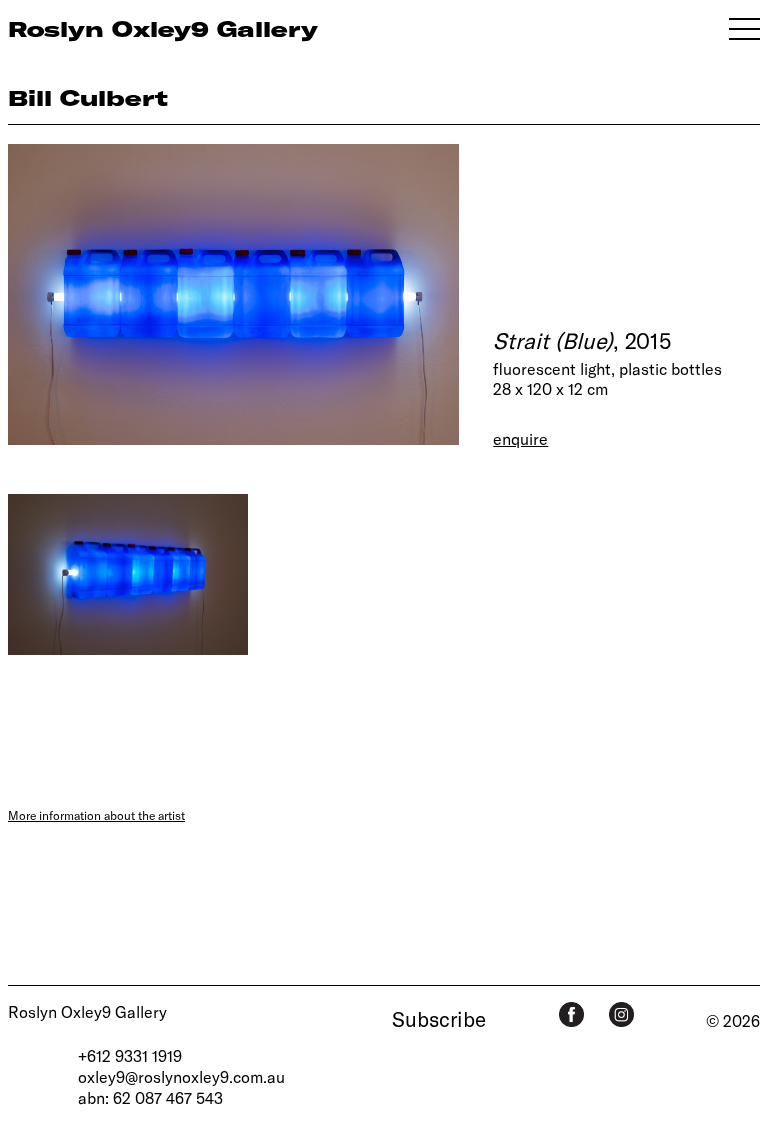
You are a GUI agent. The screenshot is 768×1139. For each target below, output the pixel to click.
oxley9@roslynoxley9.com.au (181, 1076)
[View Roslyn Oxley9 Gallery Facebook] (571, 1014)
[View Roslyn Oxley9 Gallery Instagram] (621, 1014)
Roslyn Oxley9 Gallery (87, 1011)
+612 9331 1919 (130, 1055)
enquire (520, 438)
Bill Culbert (88, 97)
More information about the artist (96, 815)
